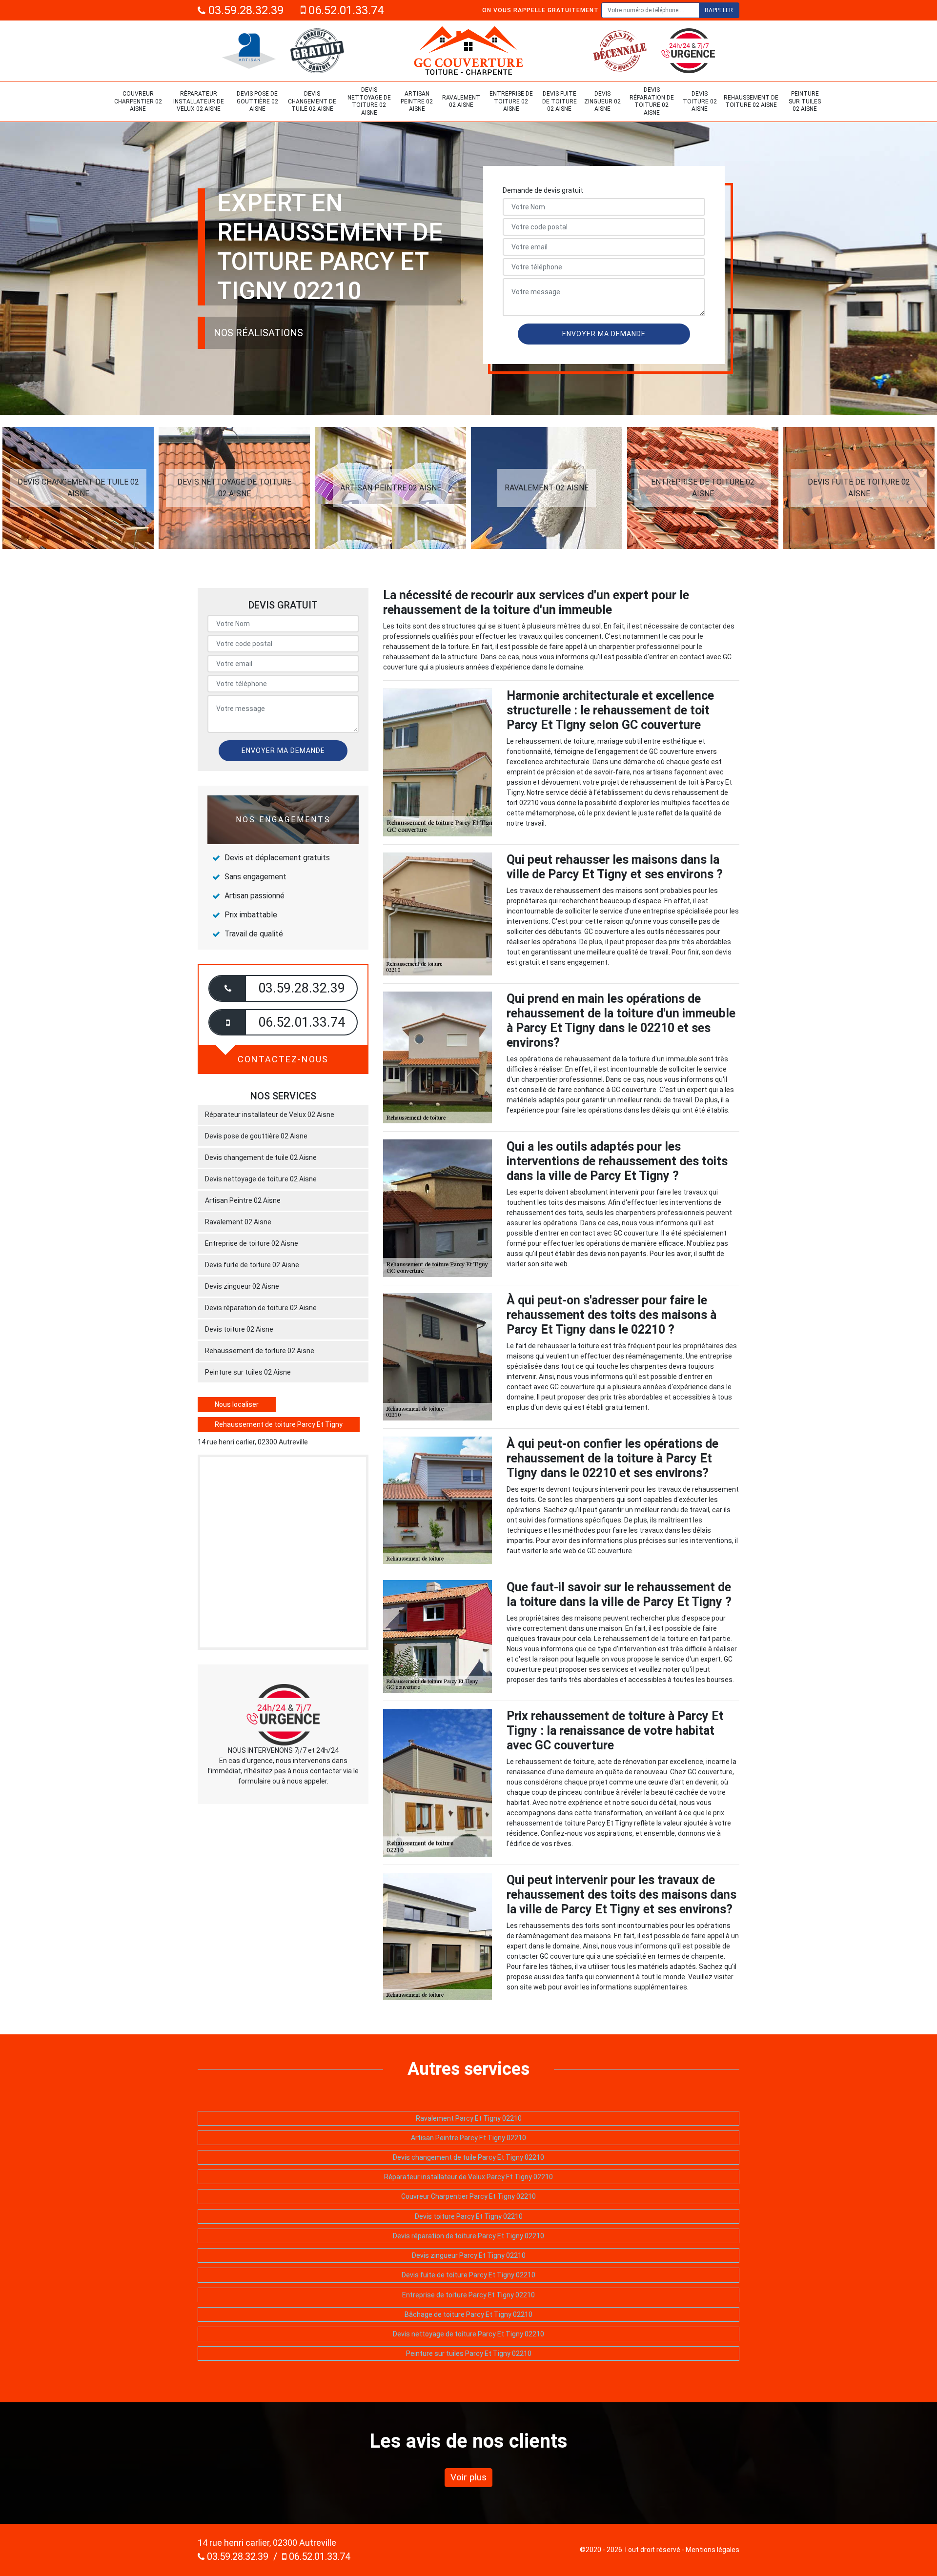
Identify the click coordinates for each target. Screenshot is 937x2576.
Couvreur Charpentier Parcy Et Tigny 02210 (468, 2196)
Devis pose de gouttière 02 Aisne (257, 101)
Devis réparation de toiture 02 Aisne (652, 101)
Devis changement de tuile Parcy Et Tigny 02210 (468, 2157)
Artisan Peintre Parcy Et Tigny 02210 (468, 2138)
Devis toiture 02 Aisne (700, 101)
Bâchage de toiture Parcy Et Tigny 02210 (468, 2314)
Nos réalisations (258, 333)
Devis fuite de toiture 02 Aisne (560, 101)
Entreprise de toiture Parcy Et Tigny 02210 (468, 2295)
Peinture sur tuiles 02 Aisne (805, 101)
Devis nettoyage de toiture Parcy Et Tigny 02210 (468, 2334)
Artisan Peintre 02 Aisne (417, 101)
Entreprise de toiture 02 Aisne (511, 101)
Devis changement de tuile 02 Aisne (312, 101)
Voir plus (468, 2477)
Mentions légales (713, 2550)
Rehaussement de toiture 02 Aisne (751, 101)
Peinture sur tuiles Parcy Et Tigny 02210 (469, 2353)
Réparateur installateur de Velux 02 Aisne (199, 101)
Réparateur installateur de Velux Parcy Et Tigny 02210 (468, 2177)
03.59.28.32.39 (244, 10)
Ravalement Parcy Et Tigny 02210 (469, 2118)
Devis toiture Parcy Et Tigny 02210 (469, 2216)
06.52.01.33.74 (345, 10)
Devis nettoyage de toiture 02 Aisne (369, 101)
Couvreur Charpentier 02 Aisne (138, 101)
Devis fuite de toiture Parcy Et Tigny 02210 (468, 2275)
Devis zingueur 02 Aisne (602, 101)
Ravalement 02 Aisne (461, 101)
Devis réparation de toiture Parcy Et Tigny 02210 (468, 2236)
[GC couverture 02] (468, 51)
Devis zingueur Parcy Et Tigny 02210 (469, 2255)
